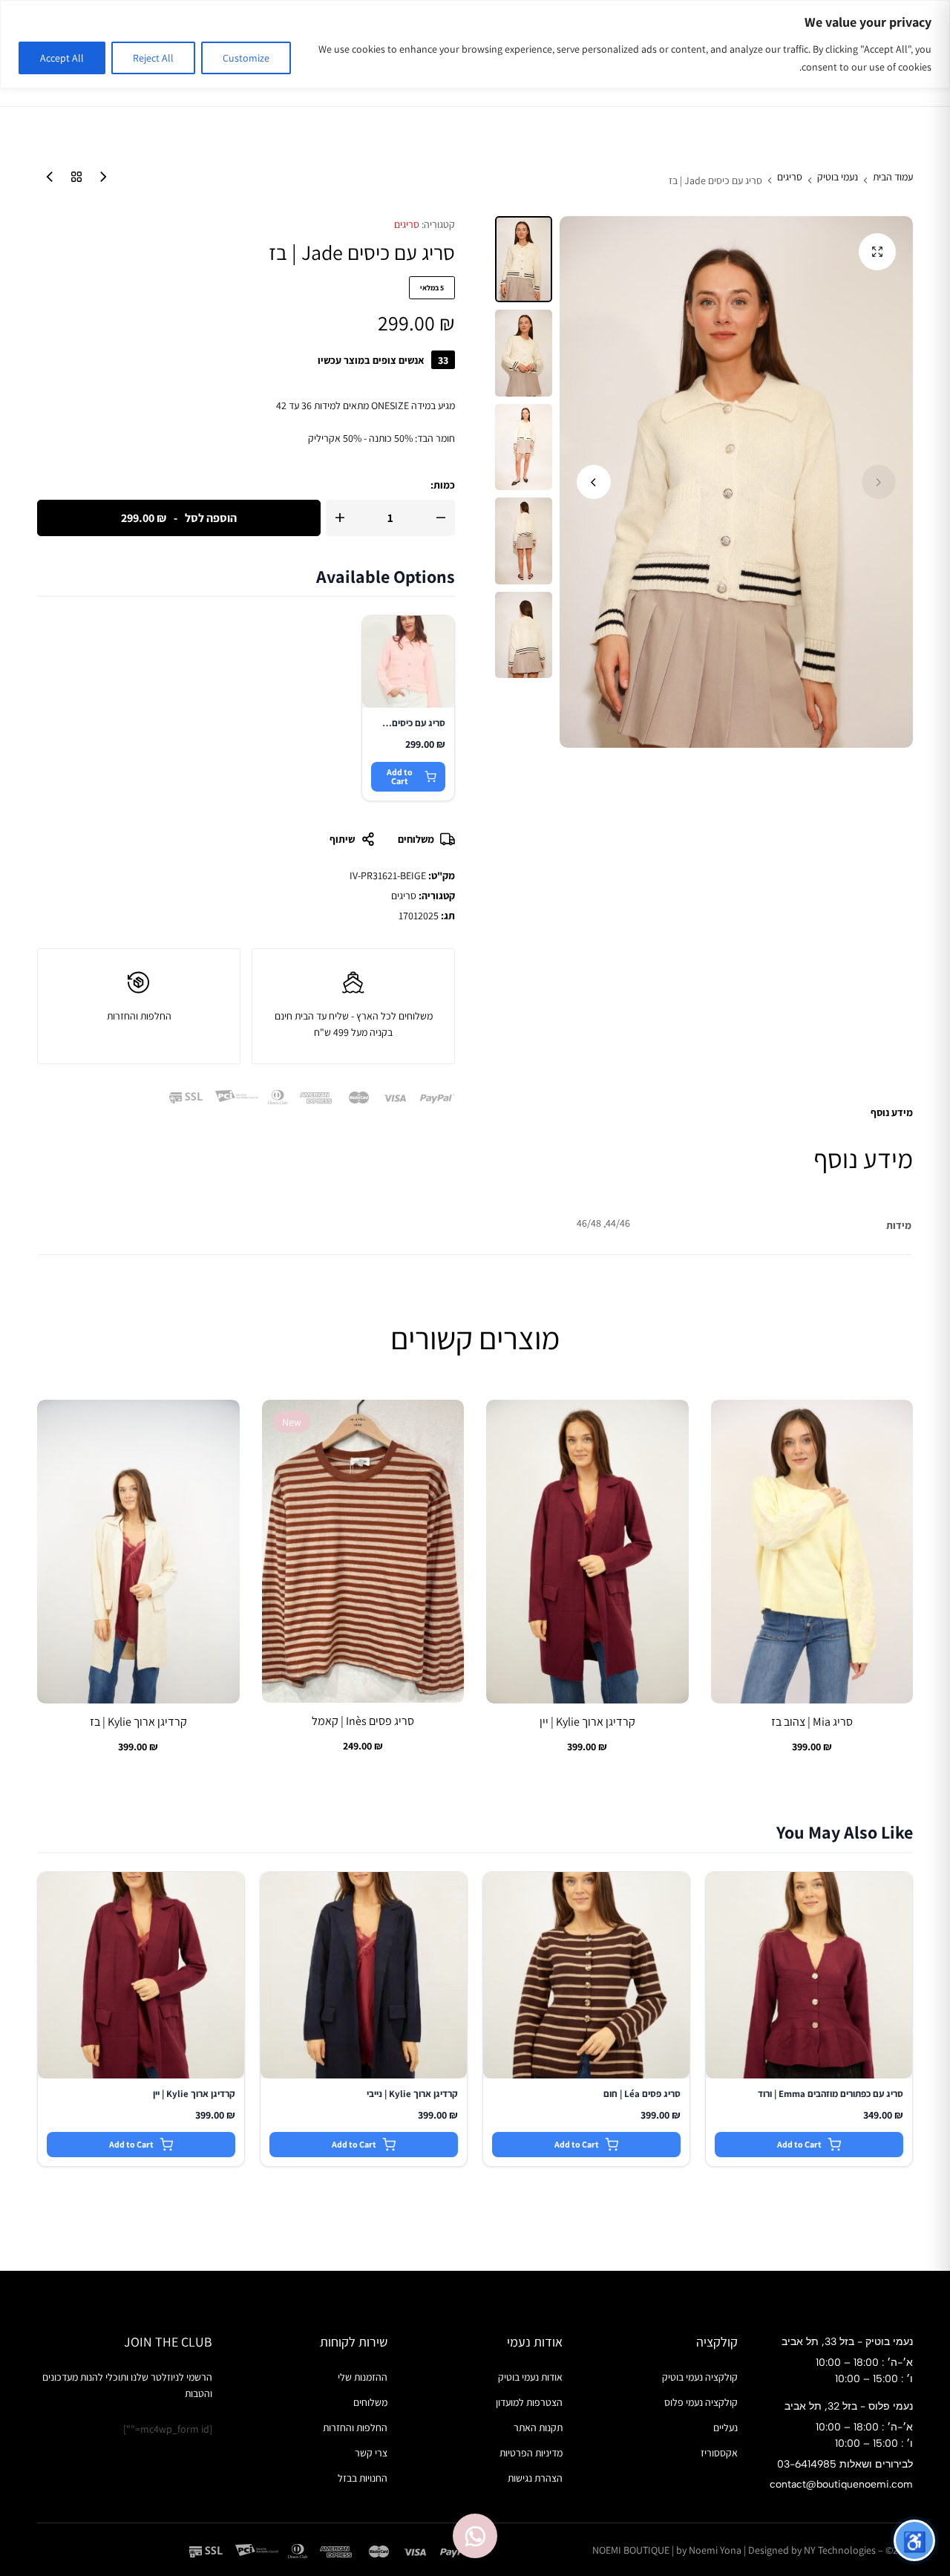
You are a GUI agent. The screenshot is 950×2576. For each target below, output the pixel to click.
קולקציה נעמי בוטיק (700, 2377)
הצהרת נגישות (535, 2478)
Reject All (153, 58)
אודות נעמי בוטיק (530, 2377)
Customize (246, 58)
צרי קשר (371, 2453)
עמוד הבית (893, 177)
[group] (812, 1552)
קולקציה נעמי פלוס (701, 2402)
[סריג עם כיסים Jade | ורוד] (46, 180)
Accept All (62, 58)
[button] (594, 482)
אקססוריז (719, 2453)
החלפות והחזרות (355, 2427)
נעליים (725, 2427)
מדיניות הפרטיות (531, 2453)
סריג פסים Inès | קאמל (363, 1721)
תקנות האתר (538, 2427)
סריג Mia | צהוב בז (812, 1722)
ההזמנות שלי (363, 2377)
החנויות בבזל (363, 2478)
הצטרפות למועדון (529, 2402)
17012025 (419, 916)
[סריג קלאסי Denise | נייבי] (99, 180)
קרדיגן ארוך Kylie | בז (138, 1722)
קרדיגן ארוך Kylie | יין (587, 1722)
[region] (475, 44)
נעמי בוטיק (838, 177)
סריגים (790, 177)
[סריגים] (73, 180)
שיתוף (342, 839)
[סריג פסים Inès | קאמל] (363, 1552)
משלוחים (416, 839)
